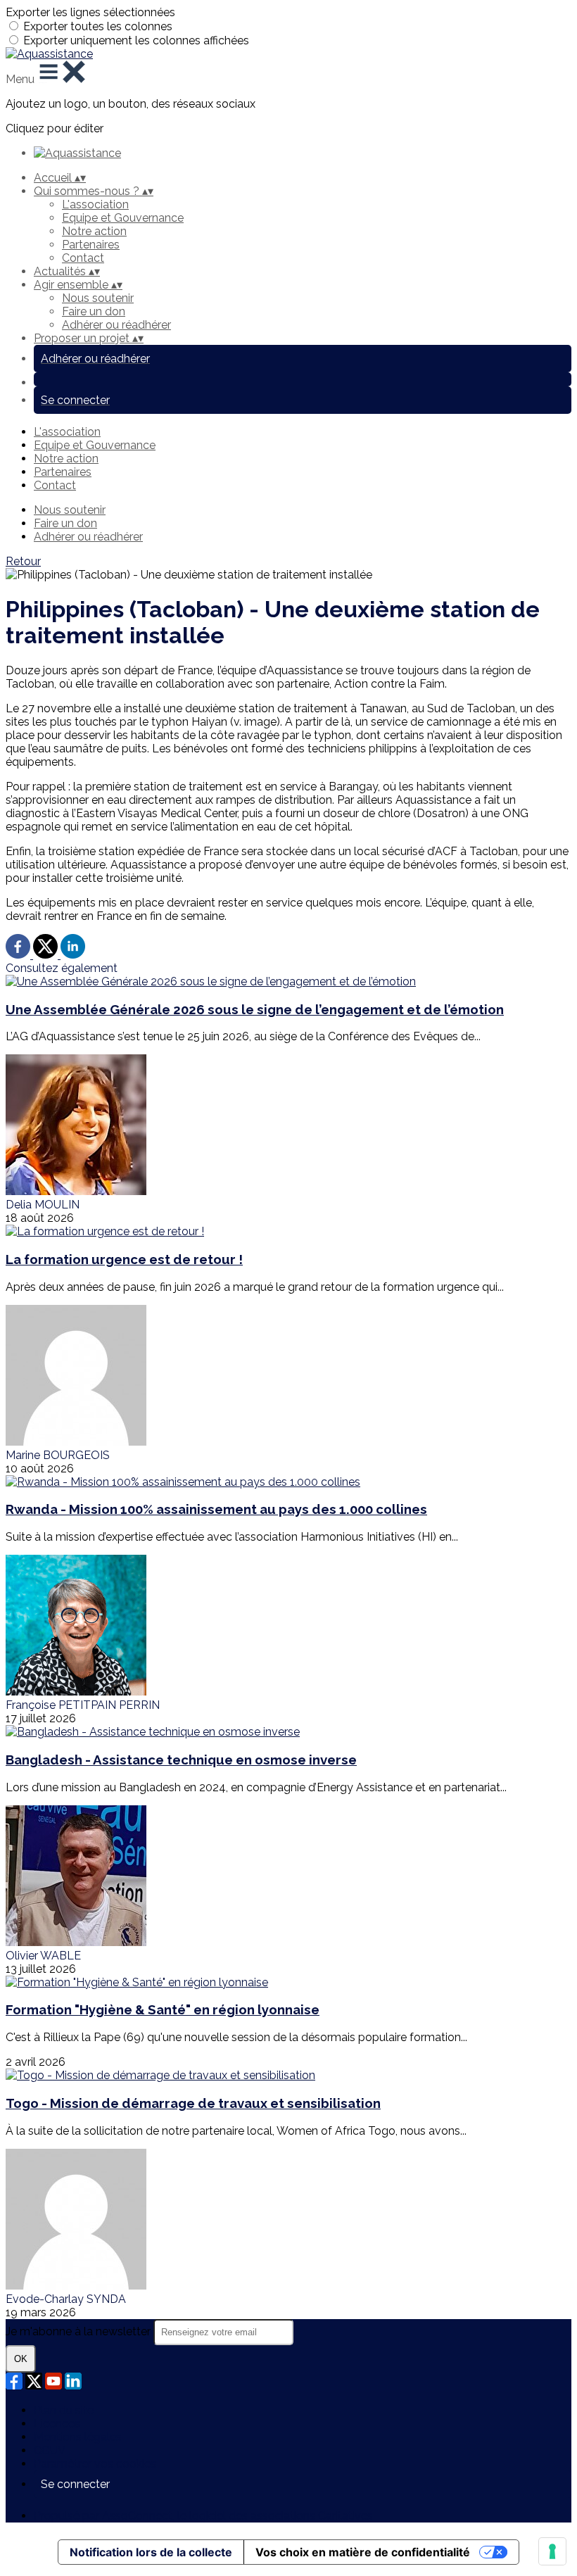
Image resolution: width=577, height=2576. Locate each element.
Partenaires (91, 245)
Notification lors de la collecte (151, 2552)
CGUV (50, 2450)
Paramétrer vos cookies (95, 2464)
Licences (57, 2424)
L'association (95, 204)
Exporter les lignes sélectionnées (90, 12)
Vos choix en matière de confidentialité (363, 2552)
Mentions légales (78, 2437)
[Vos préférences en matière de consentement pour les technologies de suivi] (552, 2551)
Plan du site (64, 2410)
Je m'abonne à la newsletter (80, 2331)
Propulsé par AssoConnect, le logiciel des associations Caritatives (203, 2516)
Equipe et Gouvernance (123, 218)
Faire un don (94, 311)
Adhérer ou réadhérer (116, 325)
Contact (83, 258)
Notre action (94, 231)
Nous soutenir (98, 298)
